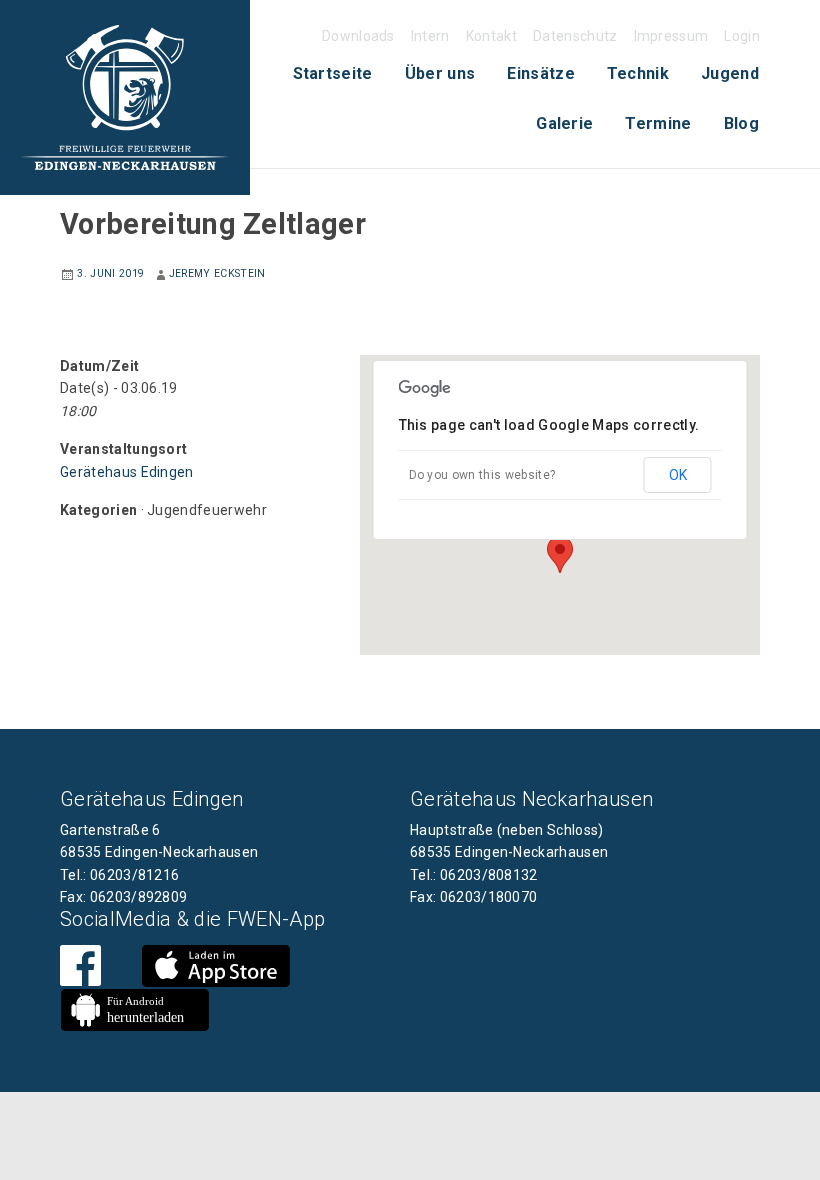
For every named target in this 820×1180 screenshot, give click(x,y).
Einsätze (541, 73)
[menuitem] (333, 74)
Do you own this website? (482, 475)
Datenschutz (575, 36)
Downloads (358, 36)
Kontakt (491, 36)
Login (742, 36)
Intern (430, 36)
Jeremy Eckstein (217, 273)
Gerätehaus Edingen (127, 472)
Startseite (333, 73)
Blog (741, 123)
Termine (658, 123)
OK (678, 475)
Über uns (440, 73)
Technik (638, 73)
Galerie (564, 123)
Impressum (671, 36)
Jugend (730, 73)
